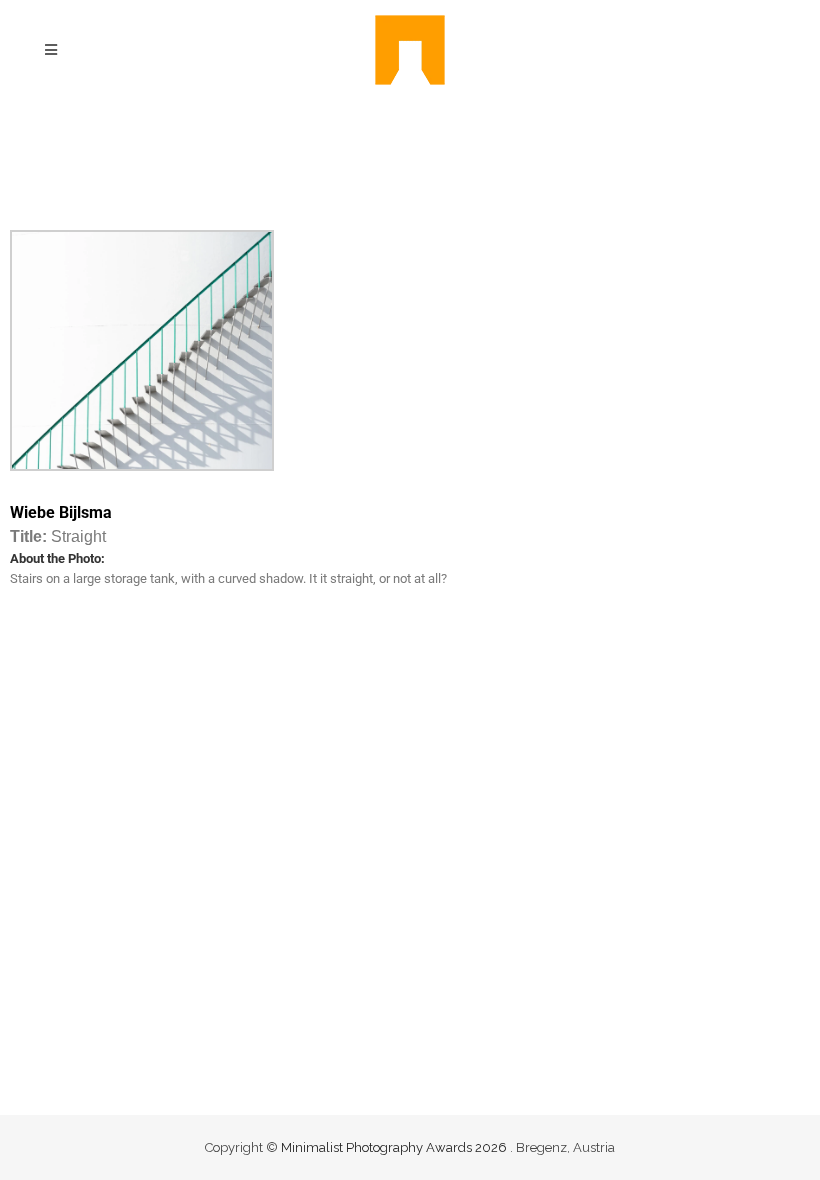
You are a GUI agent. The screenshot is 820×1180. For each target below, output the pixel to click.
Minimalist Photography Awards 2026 (395, 1147)
